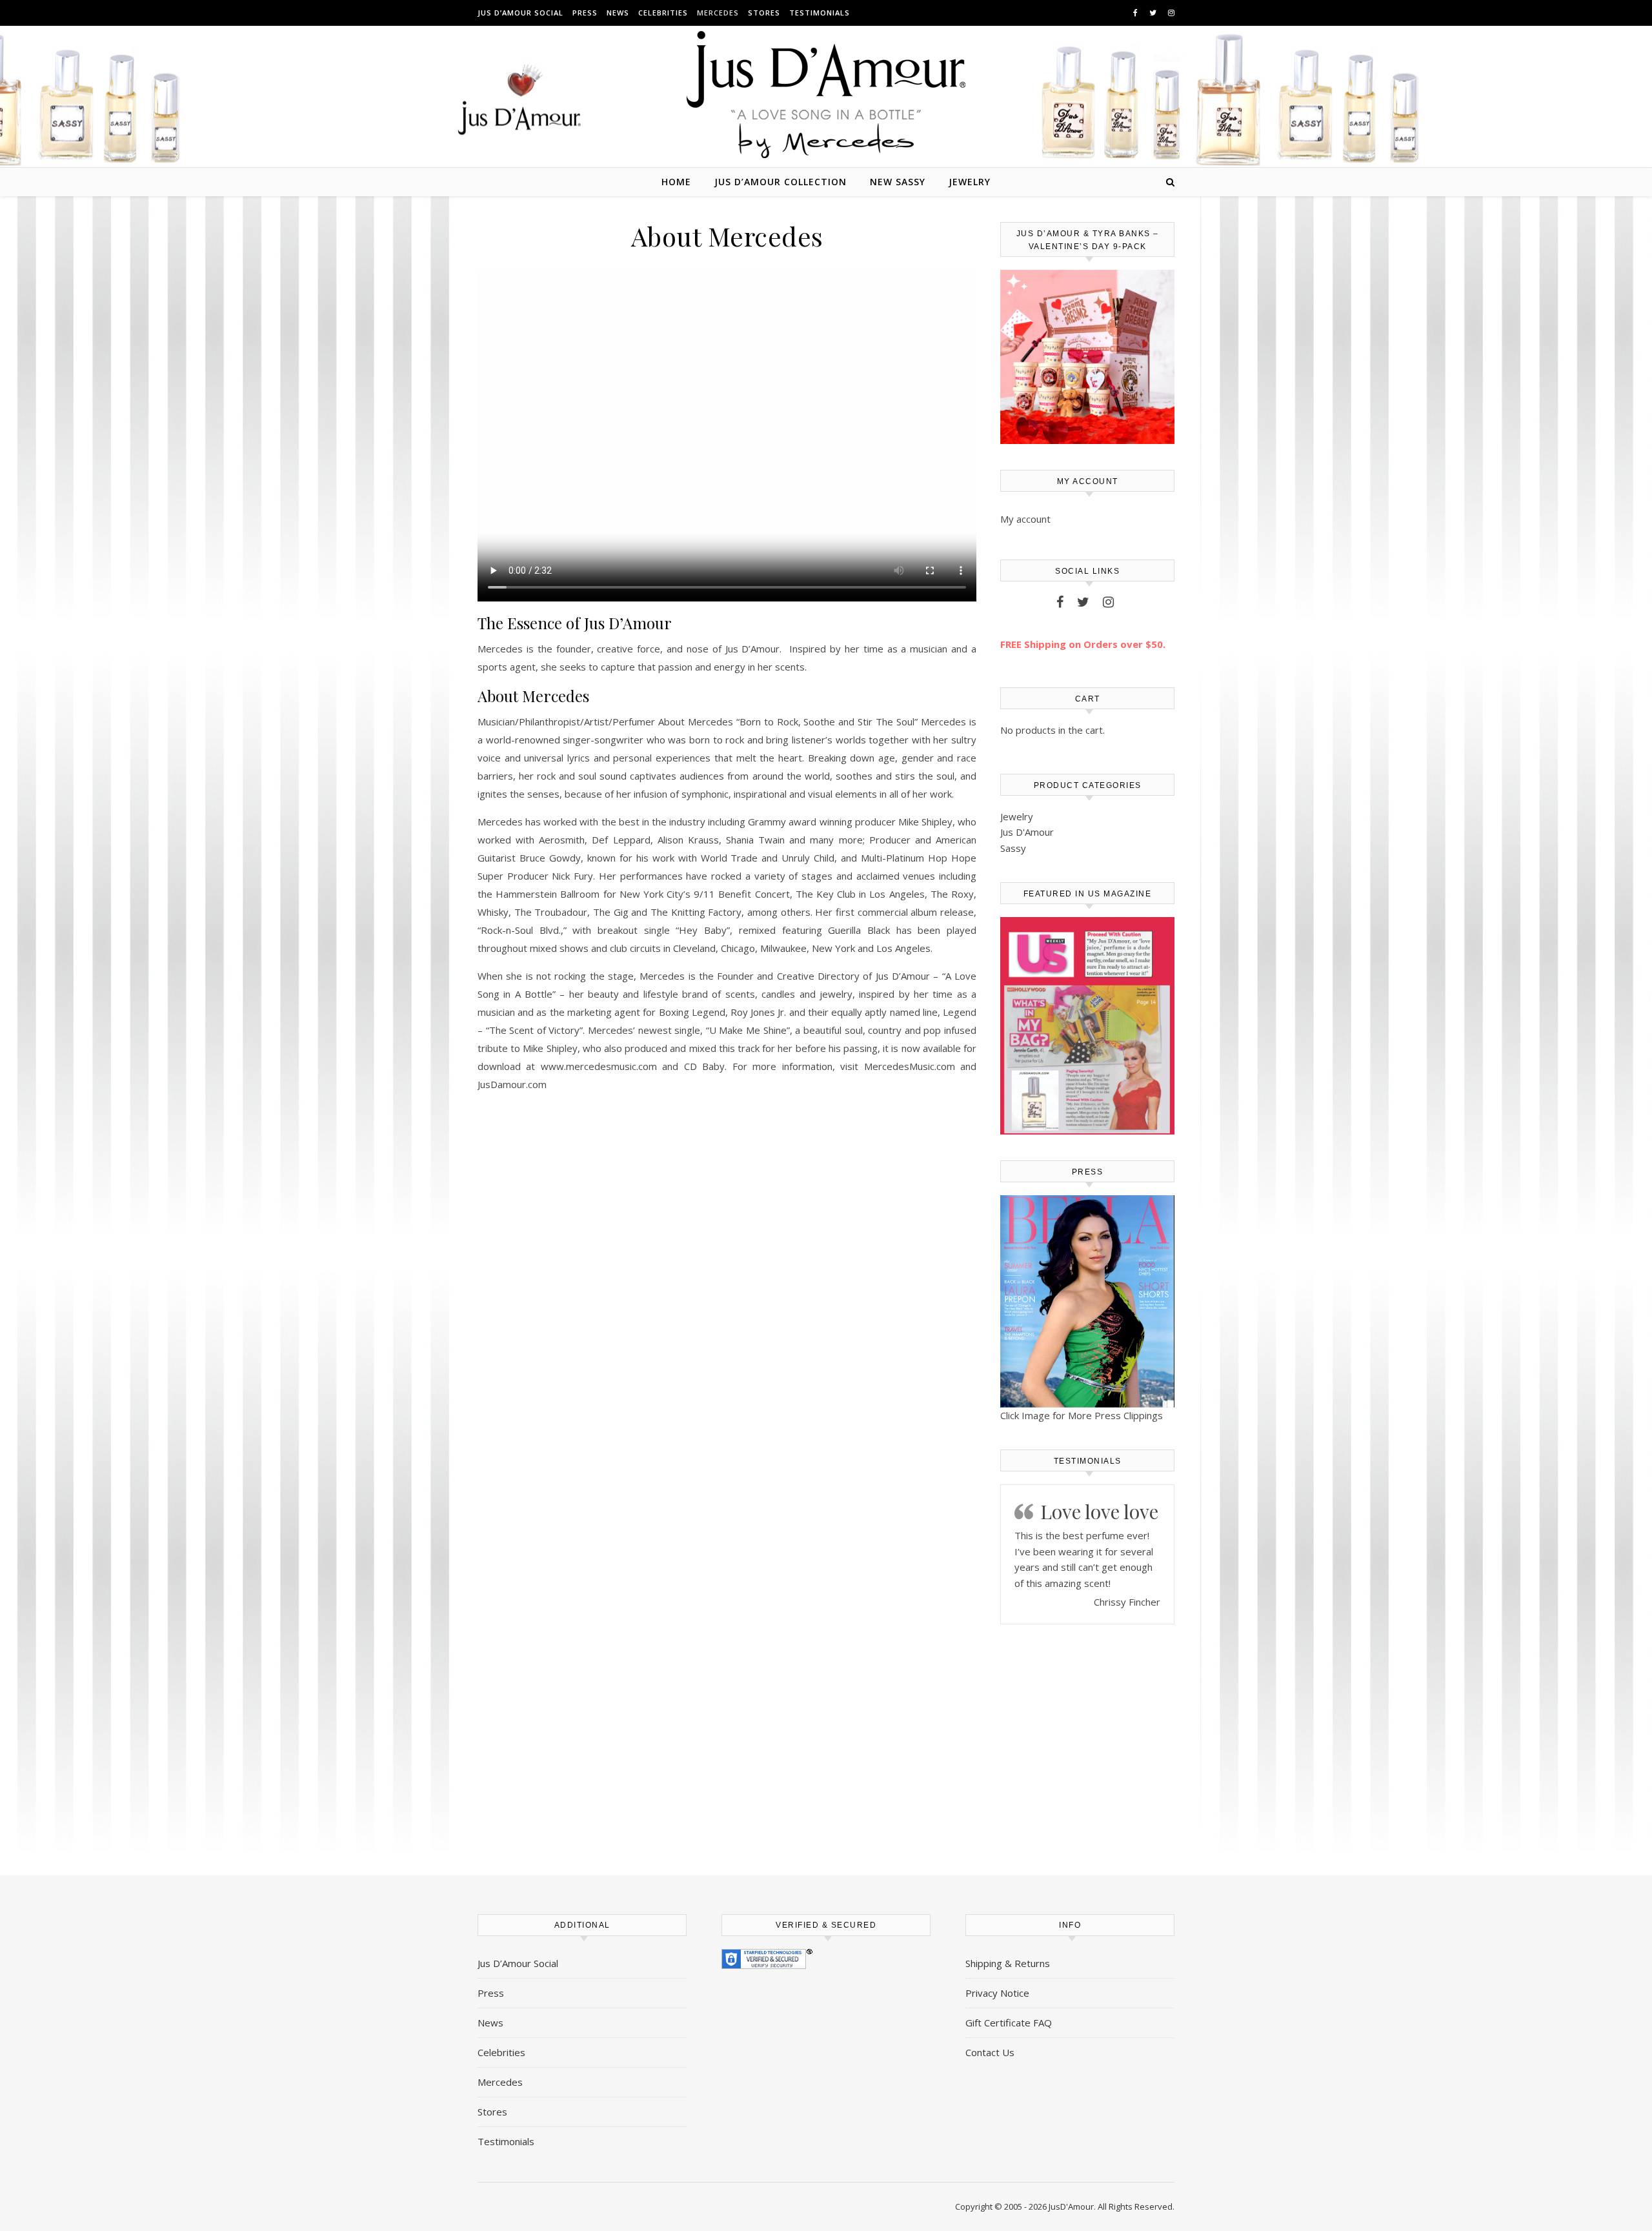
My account (1025, 519)
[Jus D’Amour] (826, 95)
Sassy (1013, 848)
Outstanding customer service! (1095, 1537)
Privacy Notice (997, 1993)
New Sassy (898, 182)
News (618, 13)
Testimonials (820, 13)
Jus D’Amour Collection (781, 182)
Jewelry (970, 182)
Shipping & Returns (1008, 1963)
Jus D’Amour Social (520, 13)
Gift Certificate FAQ (1009, 2023)
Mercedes (718, 13)
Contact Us (990, 2052)
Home (676, 182)
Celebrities (663, 13)
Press (585, 13)
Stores (764, 13)
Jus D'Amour (1027, 832)
